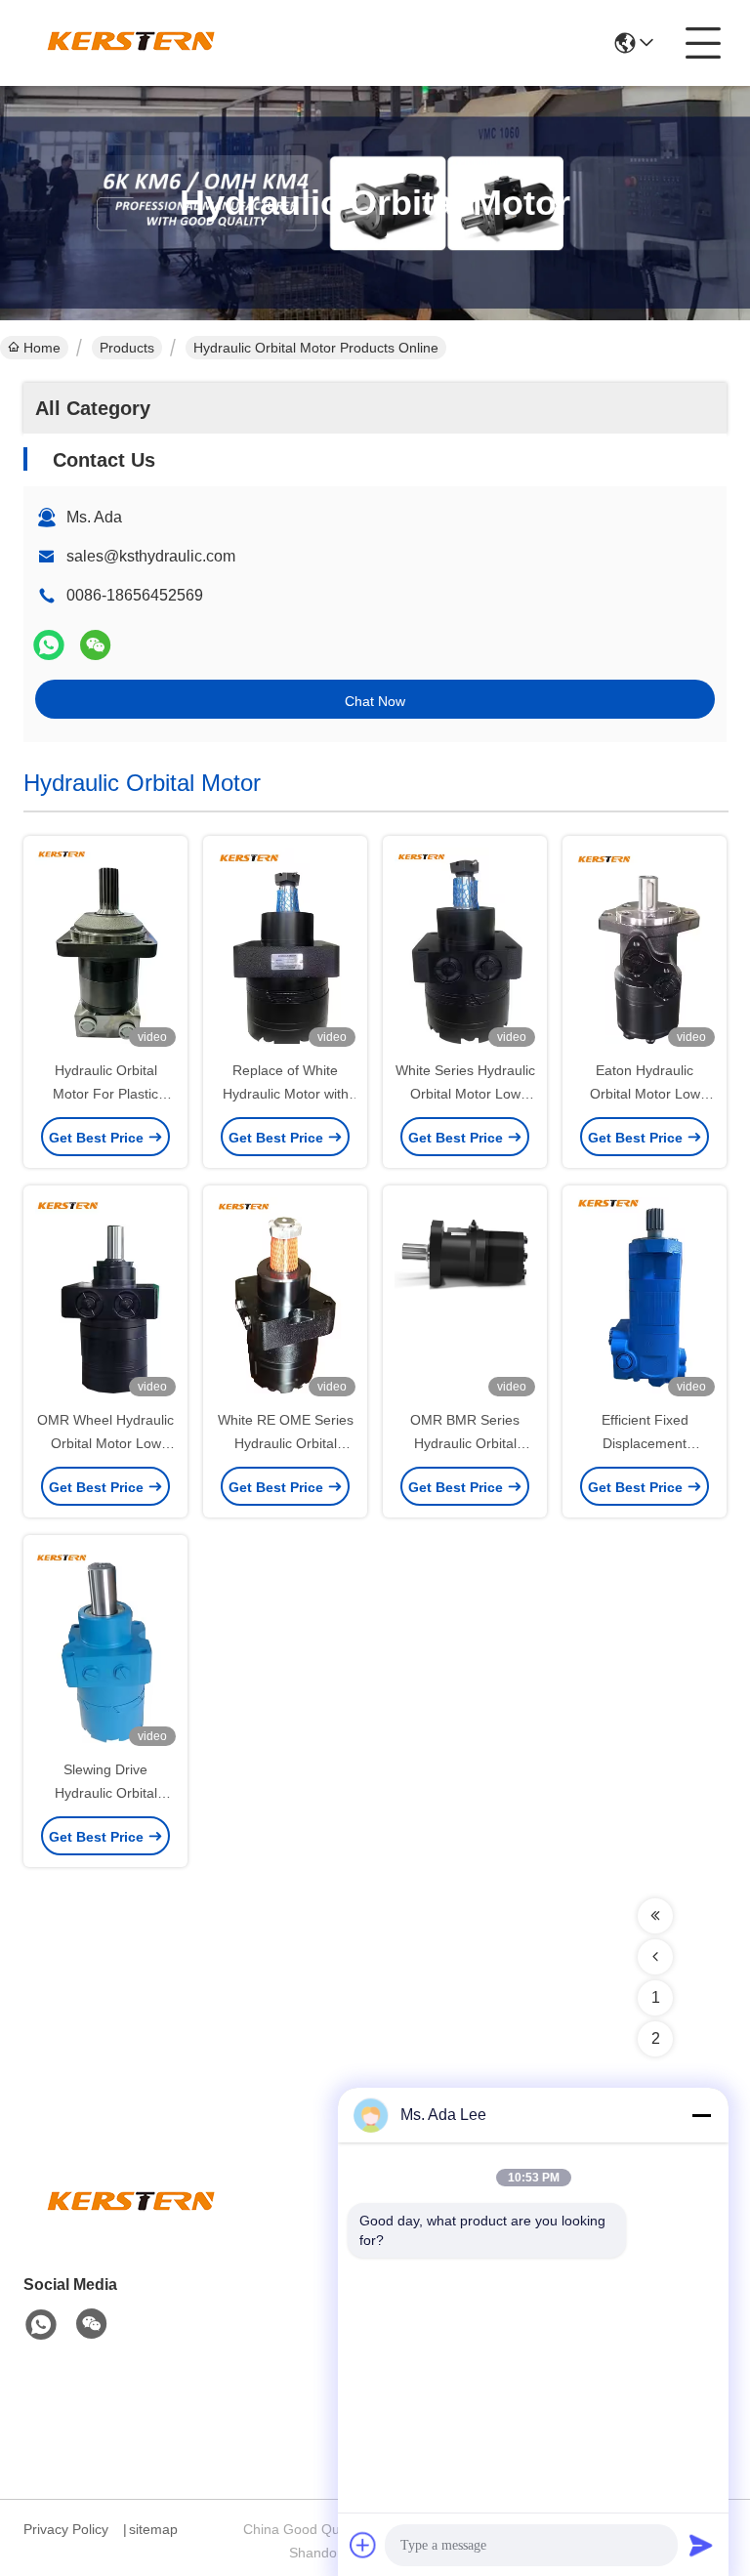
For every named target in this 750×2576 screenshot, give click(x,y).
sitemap (153, 2529)
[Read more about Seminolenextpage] (655, 1916)
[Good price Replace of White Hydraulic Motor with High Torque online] (285, 949)
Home (42, 348)
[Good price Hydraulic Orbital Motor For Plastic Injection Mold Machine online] (105, 949)
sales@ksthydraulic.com (151, 556)
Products (127, 348)
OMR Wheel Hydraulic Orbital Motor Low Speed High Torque (105, 1443)
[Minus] (701, 2115)
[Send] (701, 2545)
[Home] (131, 2227)
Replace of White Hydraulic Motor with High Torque (286, 1094)
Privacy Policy (66, 2529)
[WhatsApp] (49, 645)
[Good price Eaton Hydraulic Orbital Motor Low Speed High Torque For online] (645, 949)
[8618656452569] (41, 2325)
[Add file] (363, 2545)
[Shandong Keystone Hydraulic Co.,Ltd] (131, 43)
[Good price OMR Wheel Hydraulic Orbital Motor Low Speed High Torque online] (105, 1299)
